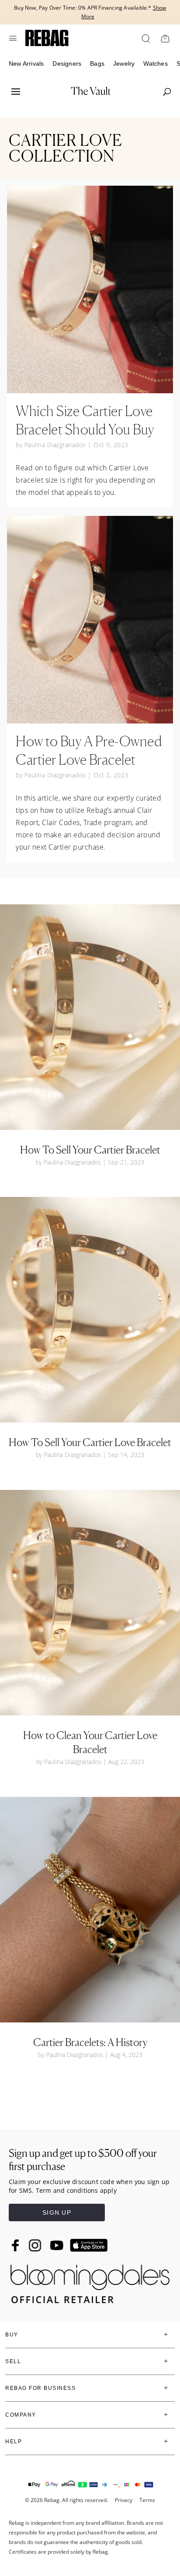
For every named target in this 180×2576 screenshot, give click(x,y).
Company (21, 2415)
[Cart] (165, 38)
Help (14, 2442)
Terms (147, 2500)
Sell (13, 2361)
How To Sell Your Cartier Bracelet (90, 1150)
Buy (12, 2335)
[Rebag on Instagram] (35, 2245)
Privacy (124, 2500)
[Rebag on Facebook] (16, 2245)
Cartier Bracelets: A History (90, 2042)
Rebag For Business (40, 2388)
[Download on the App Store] (89, 2245)
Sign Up (57, 2213)
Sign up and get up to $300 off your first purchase (83, 2160)
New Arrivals (26, 64)
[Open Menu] (13, 38)
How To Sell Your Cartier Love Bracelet (90, 1442)
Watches (155, 64)
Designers (67, 64)
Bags (97, 64)
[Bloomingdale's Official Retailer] (90, 2281)
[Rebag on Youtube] (58, 2246)
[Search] (145, 38)
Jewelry (124, 64)
